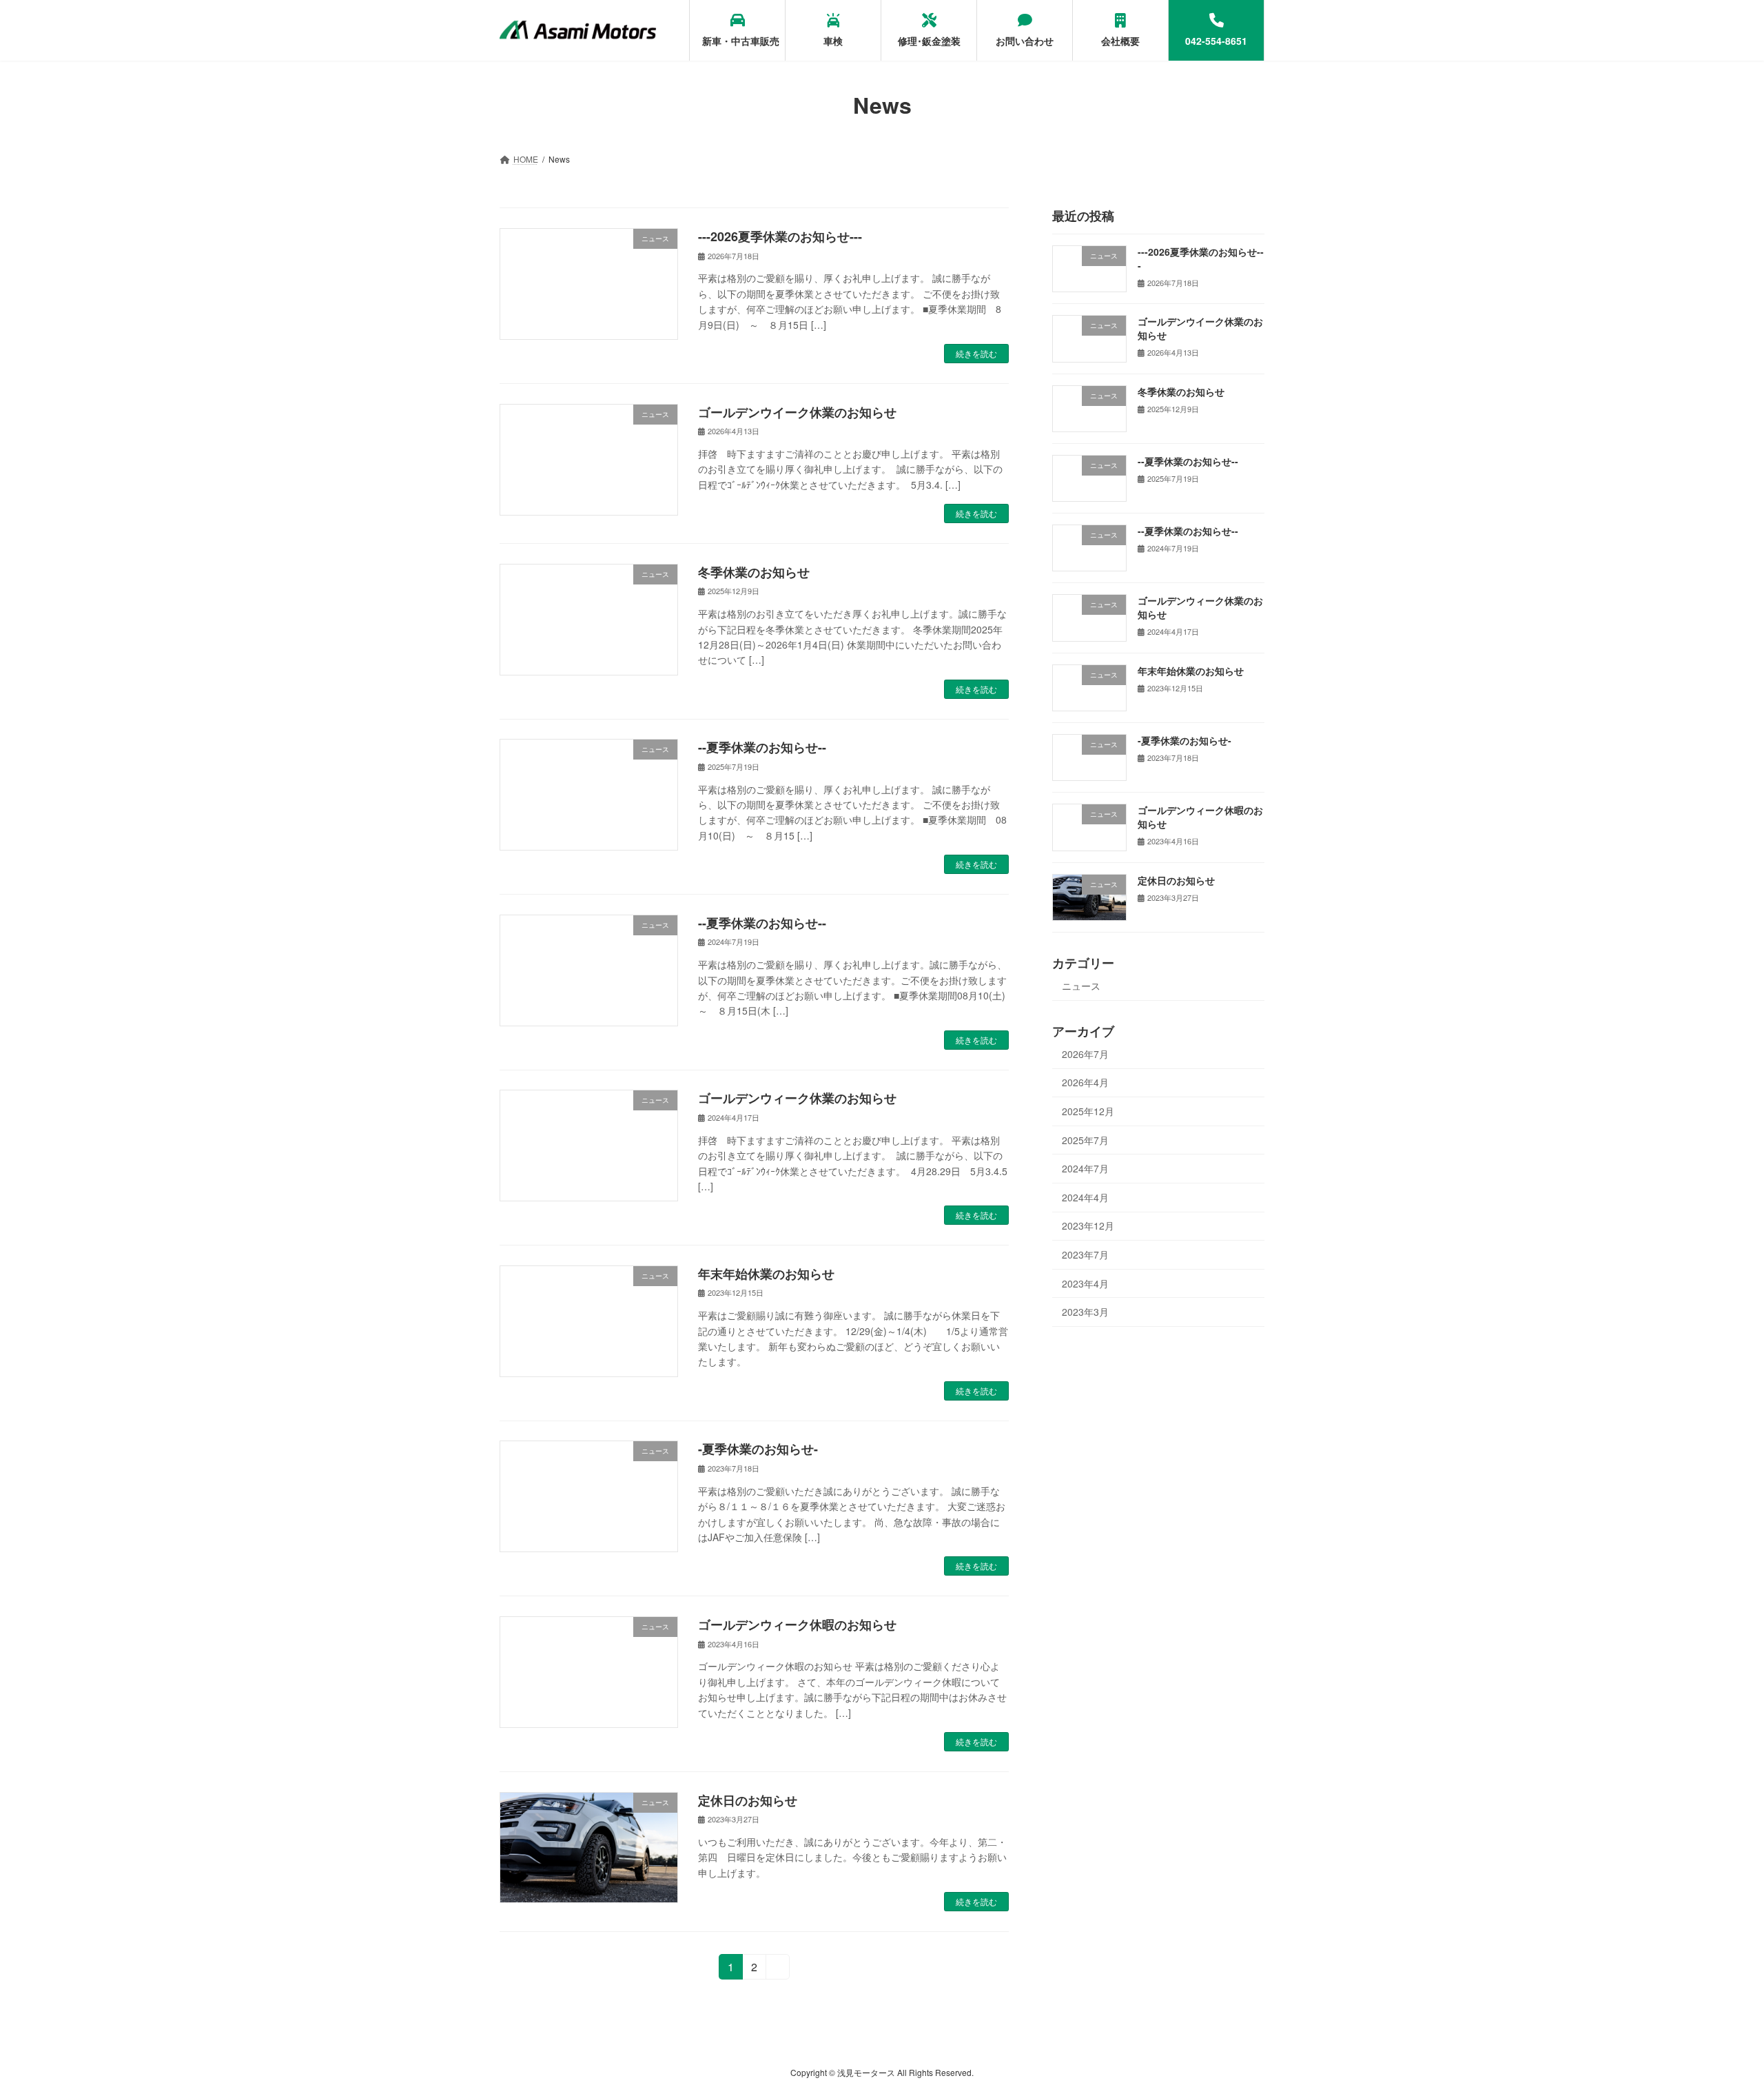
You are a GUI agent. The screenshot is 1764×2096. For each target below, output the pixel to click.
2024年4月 (1085, 1197)
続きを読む (976, 353)
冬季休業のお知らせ (754, 572)
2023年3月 (1085, 1312)
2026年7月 (1085, 1054)
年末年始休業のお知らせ (766, 1274)
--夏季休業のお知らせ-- (762, 747)
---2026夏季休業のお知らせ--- (780, 236)
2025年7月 (1085, 1140)
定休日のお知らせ (748, 1800)
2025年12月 (1088, 1111)
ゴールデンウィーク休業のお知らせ (797, 1098)
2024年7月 (1085, 1168)
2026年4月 (1085, 1083)
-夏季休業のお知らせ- (758, 1449)
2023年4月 (1085, 1283)
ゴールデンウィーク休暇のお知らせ (797, 1625)
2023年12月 (1088, 1226)
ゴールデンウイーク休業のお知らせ (797, 412)
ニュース (1081, 986)
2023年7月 (1085, 1254)
